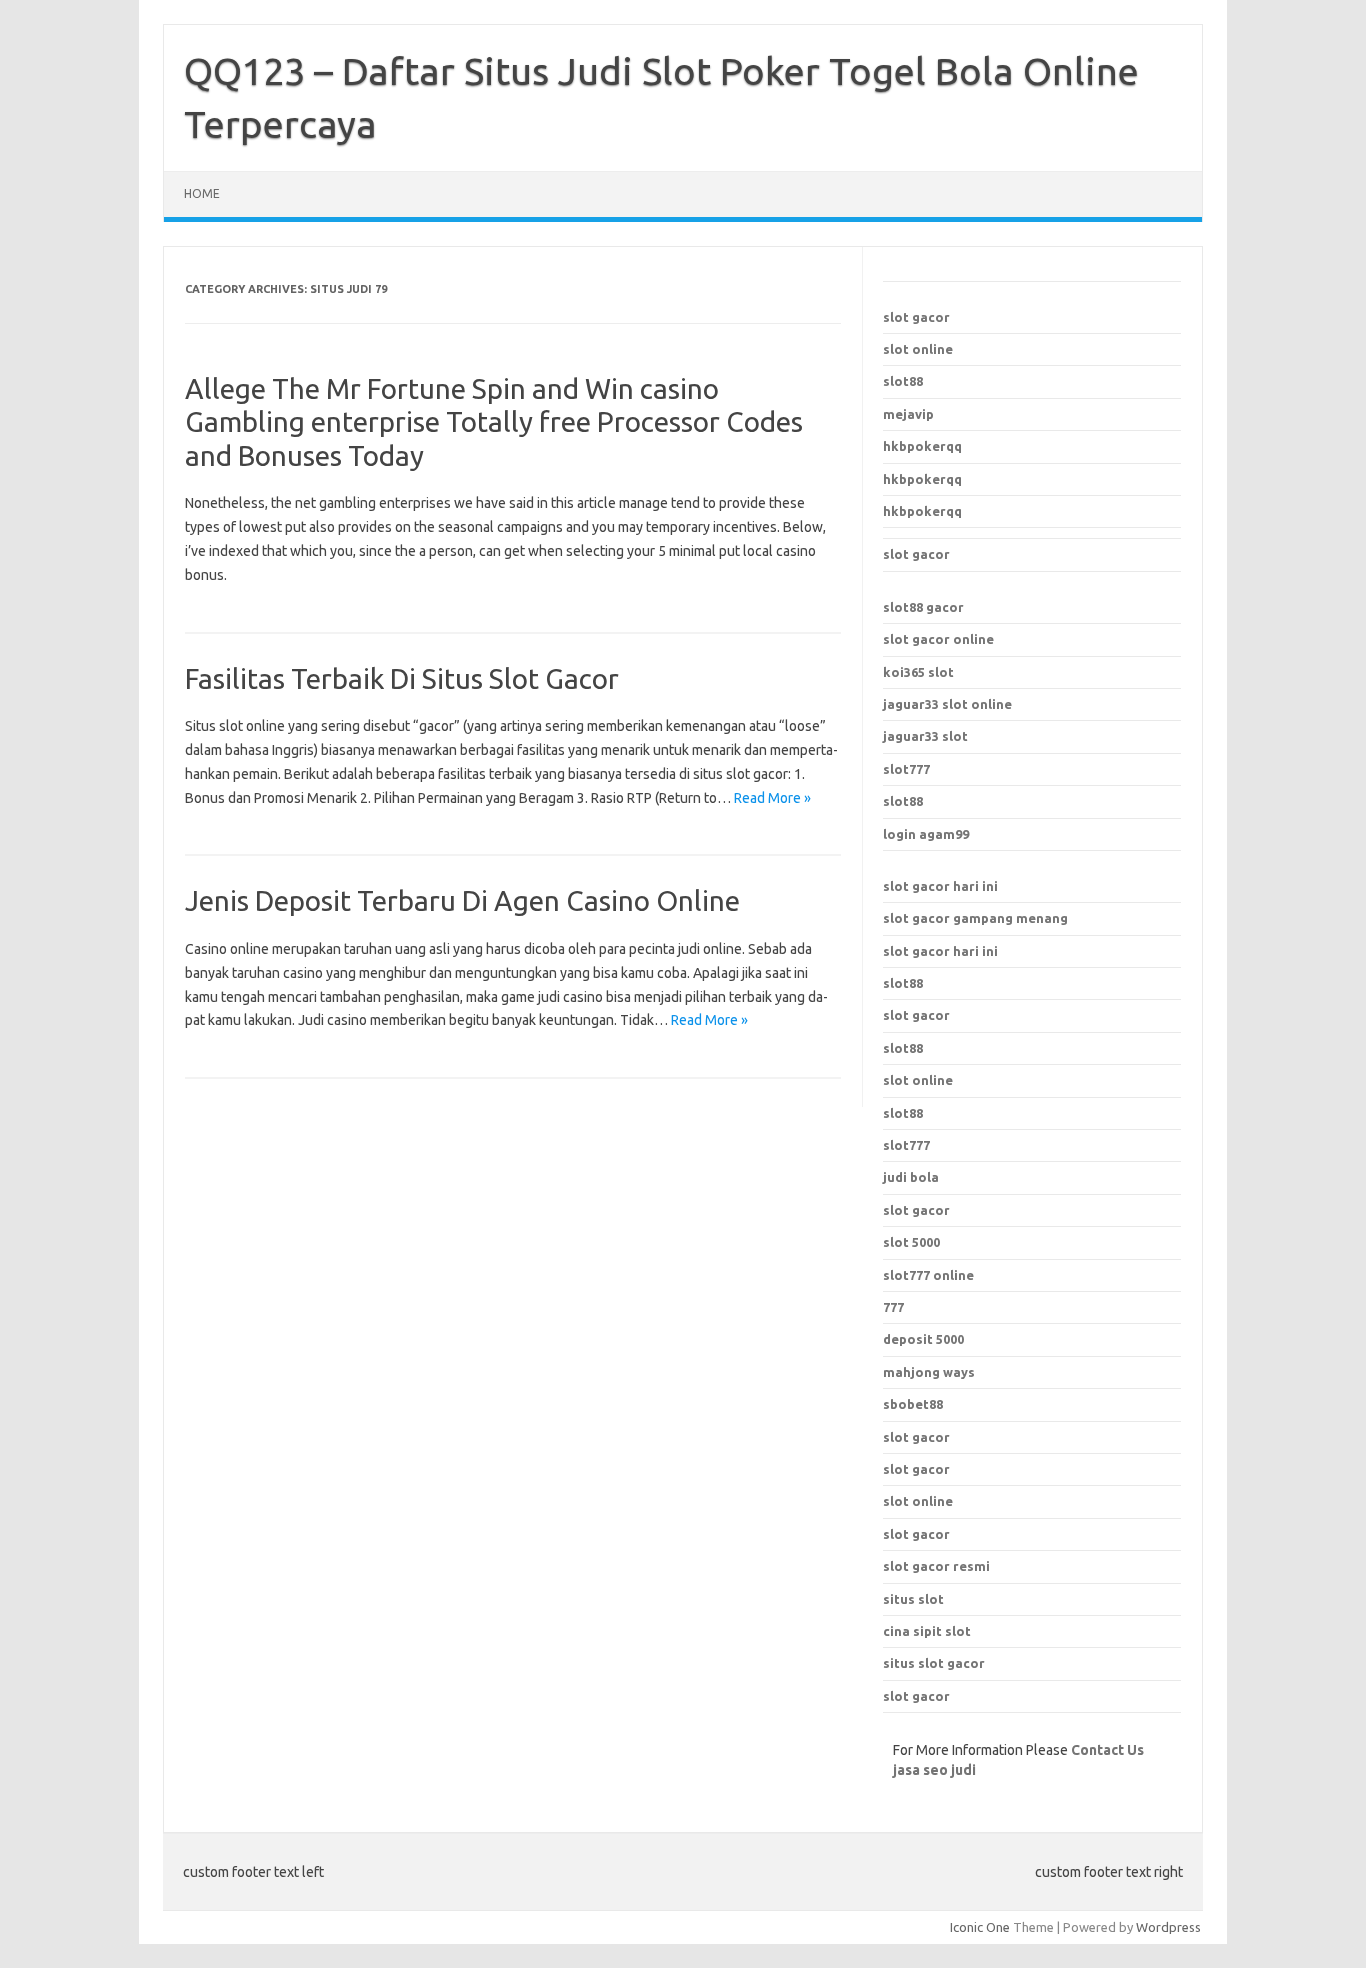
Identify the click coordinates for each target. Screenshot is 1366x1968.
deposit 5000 (923, 1339)
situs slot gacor (934, 1663)
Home (202, 193)
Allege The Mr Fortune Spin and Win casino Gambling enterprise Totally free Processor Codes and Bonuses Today (494, 422)
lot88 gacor (923, 607)
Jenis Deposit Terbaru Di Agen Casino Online (462, 900)
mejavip (908, 414)
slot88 (903, 381)
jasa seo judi (934, 1770)
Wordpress (1168, 1927)
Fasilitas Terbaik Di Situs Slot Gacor (402, 678)
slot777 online (928, 1275)
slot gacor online (938, 639)
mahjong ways (929, 1372)
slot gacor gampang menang (975, 918)
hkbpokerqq (922, 446)
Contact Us (1107, 1750)
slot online (918, 349)
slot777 (906, 769)
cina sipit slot (927, 1631)
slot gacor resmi (936, 1566)
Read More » (772, 798)
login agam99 (926, 834)
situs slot (913, 1599)
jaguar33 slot (925, 736)
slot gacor (916, 317)
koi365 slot (918, 672)
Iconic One (980, 1927)
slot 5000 (911, 1242)
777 (893, 1307)
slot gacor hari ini (940, 886)
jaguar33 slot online (947, 704)
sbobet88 (913, 1404)
